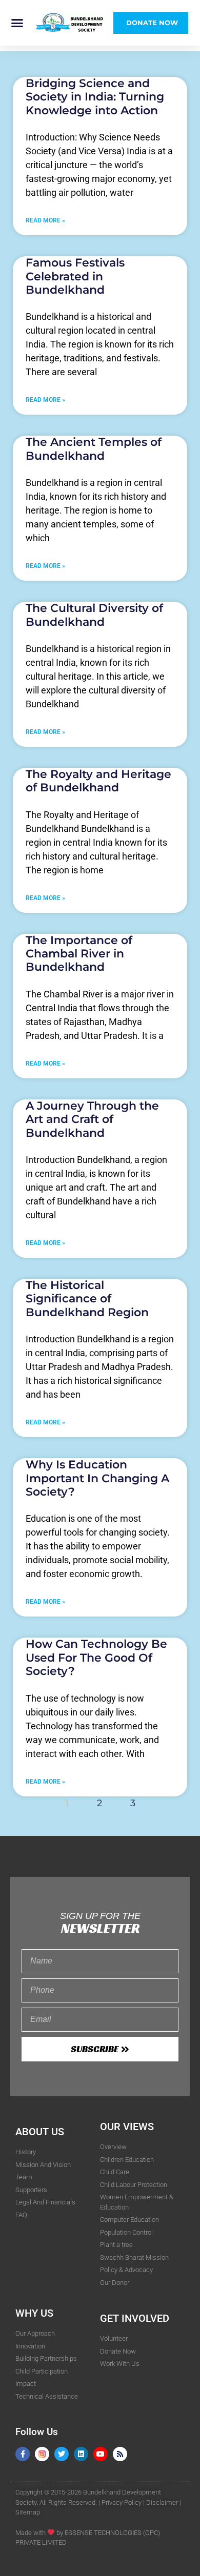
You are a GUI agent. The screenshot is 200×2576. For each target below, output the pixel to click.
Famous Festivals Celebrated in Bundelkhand (75, 276)
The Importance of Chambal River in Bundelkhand (79, 954)
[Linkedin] (81, 2454)
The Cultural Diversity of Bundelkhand (94, 615)
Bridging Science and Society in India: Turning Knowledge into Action (95, 97)
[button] (17, 23)
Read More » (45, 220)
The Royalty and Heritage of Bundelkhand (98, 781)
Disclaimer (162, 2502)
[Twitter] (62, 2454)
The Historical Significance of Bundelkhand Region (87, 1299)
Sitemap (28, 2512)
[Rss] (120, 2454)
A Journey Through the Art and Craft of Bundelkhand (92, 1119)
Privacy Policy (122, 2502)
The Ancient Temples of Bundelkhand (94, 449)
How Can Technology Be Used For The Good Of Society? (96, 1658)
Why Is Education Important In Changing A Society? (97, 1478)
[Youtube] (101, 2454)
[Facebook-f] (23, 2454)
